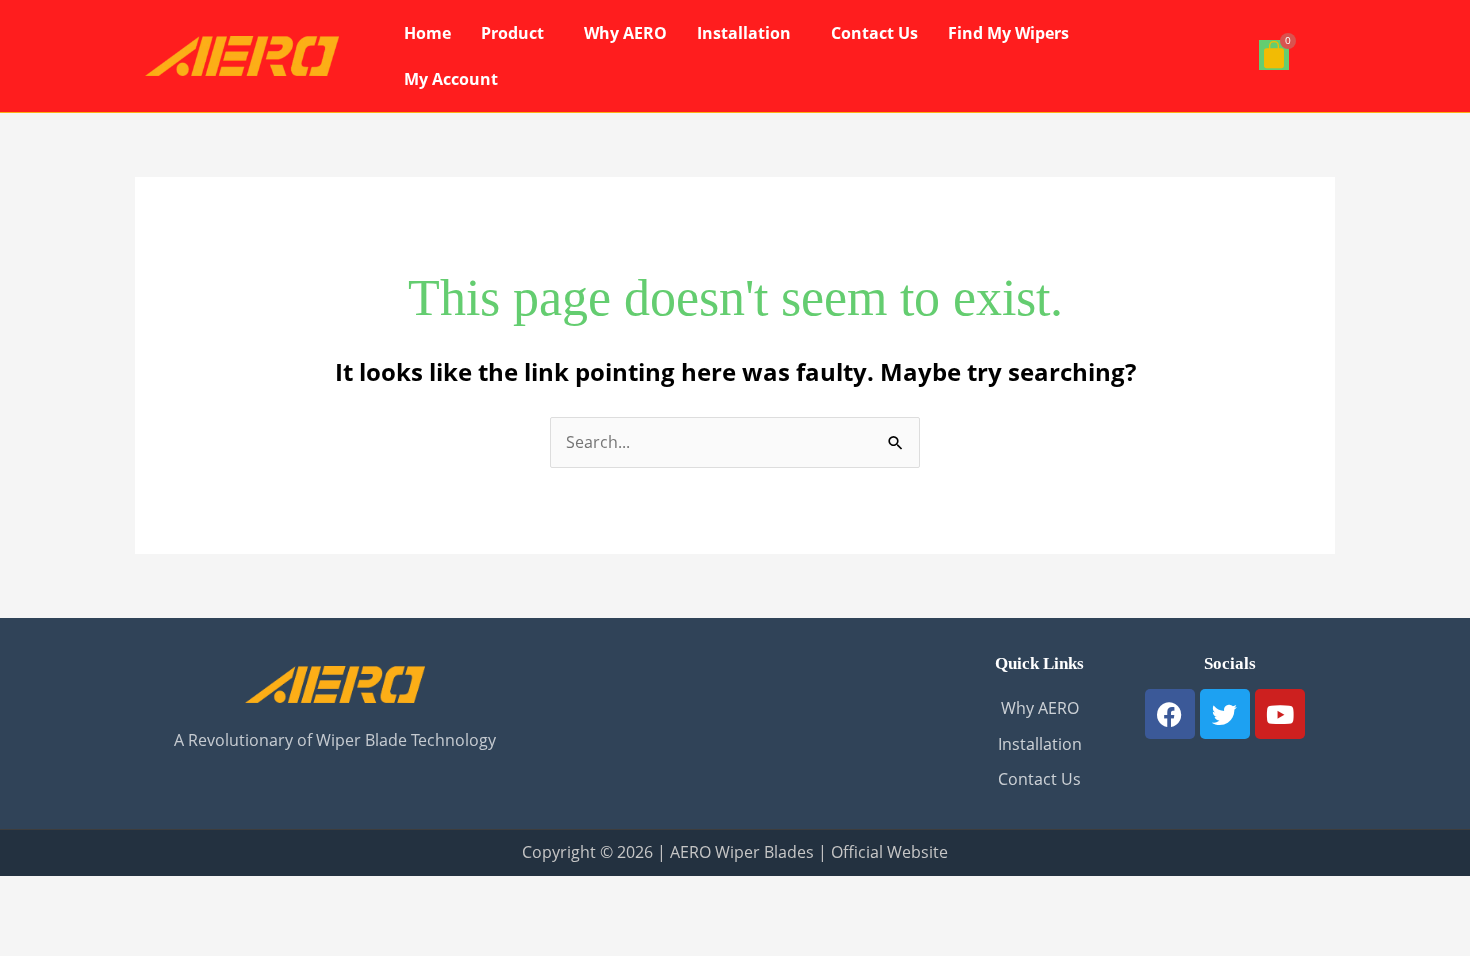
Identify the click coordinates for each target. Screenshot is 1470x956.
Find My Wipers (1008, 33)
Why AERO (625, 33)
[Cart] (1274, 55)
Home (427, 33)
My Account (451, 79)
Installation (744, 33)
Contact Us (874, 33)
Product (512, 33)
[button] (517, 33)
